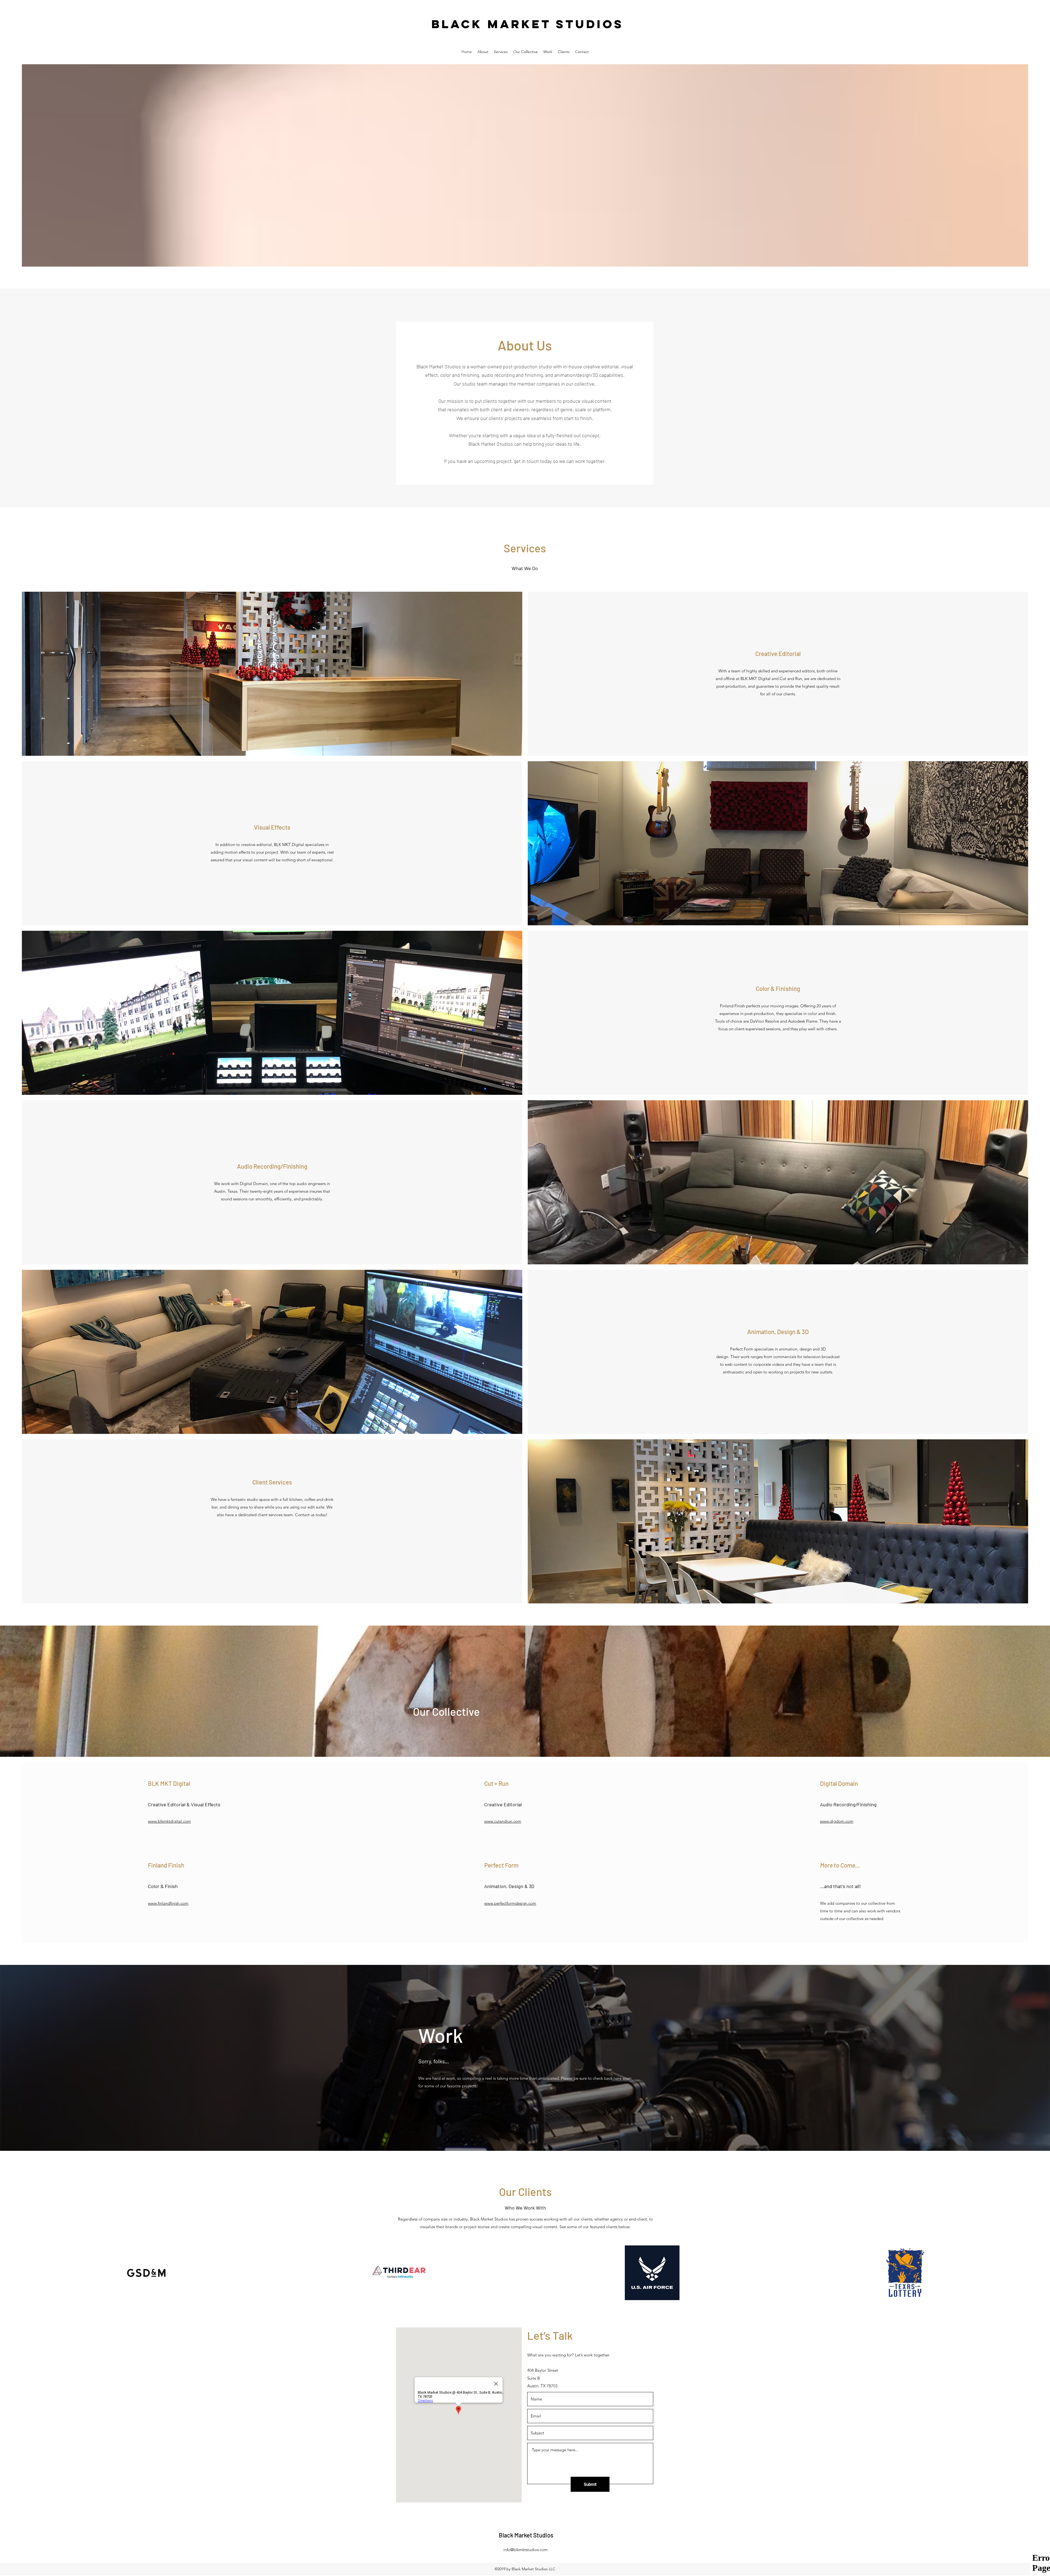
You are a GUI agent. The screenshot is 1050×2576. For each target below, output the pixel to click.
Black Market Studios (528, 24)
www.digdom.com (837, 1821)
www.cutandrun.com (503, 1821)
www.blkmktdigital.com (169, 1821)
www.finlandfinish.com (168, 1903)
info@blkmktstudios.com (526, 2550)
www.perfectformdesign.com (510, 1903)
